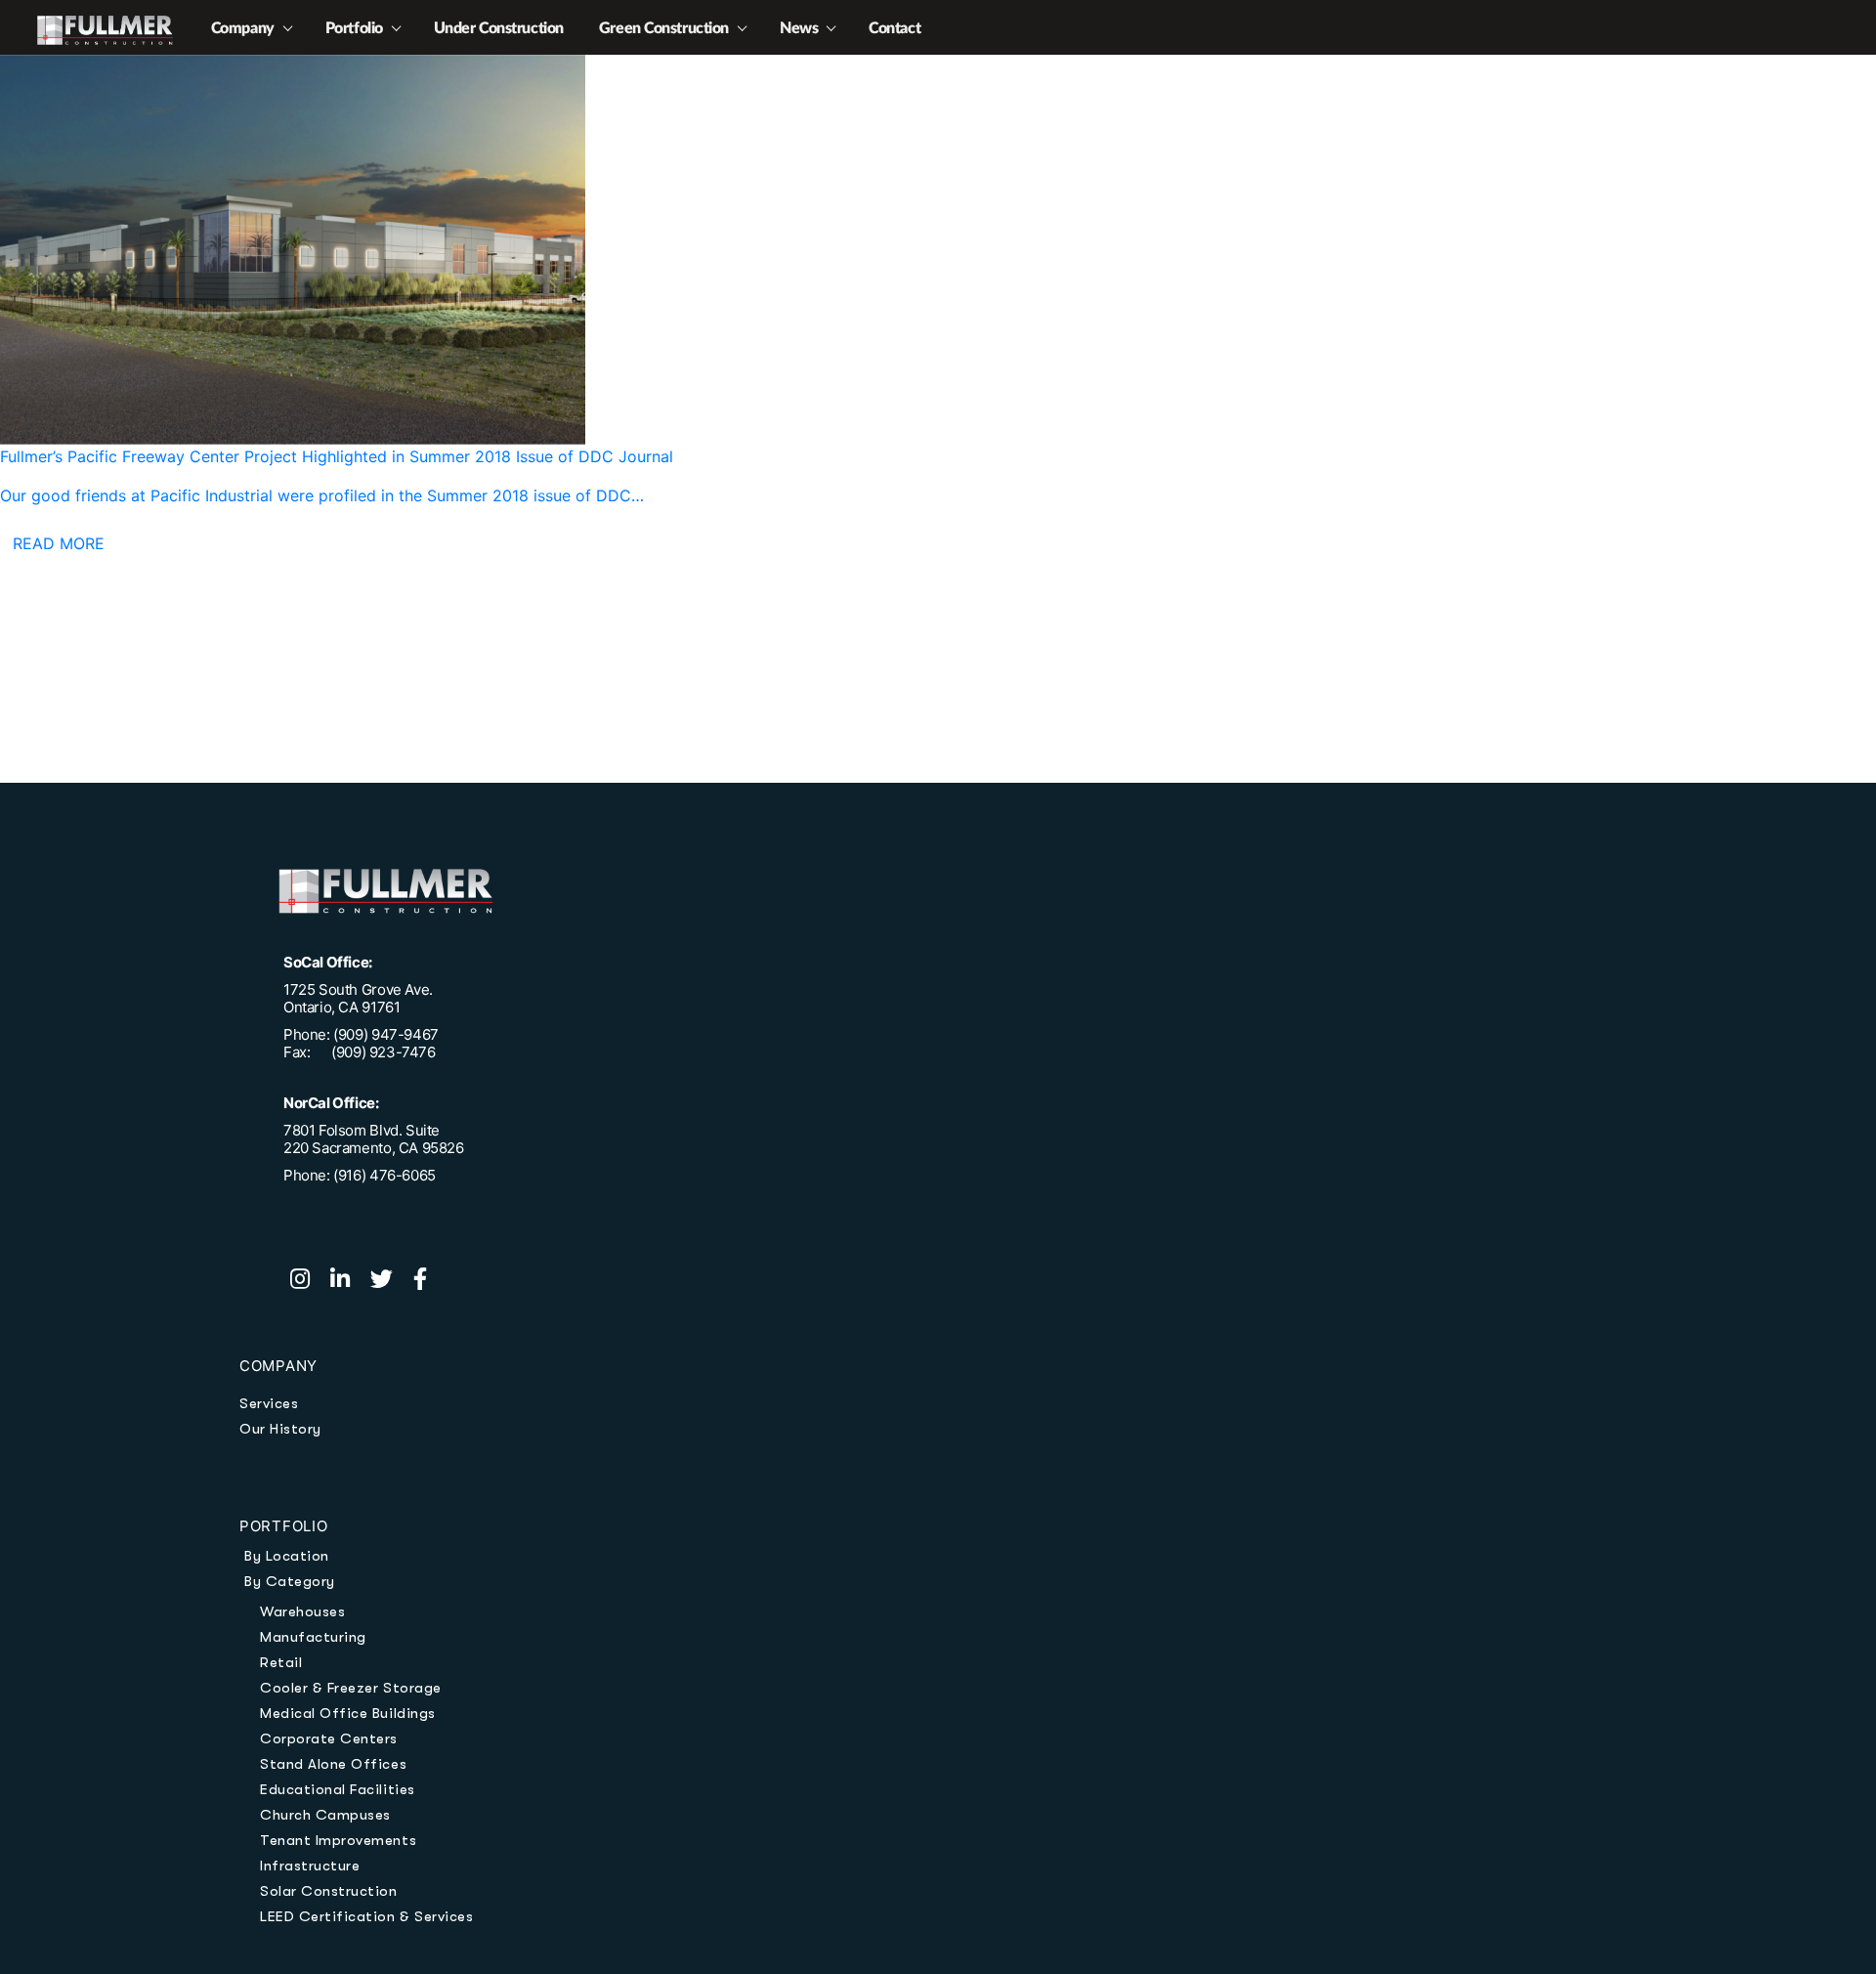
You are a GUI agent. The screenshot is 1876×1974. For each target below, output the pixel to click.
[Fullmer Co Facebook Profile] (428, 1281)
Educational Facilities (338, 1789)
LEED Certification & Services (366, 1916)
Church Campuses (325, 1815)
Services (269, 1403)
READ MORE (59, 543)
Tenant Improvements (338, 1840)
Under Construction (499, 28)
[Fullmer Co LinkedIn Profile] (350, 1281)
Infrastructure (310, 1866)
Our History (280, 1429)
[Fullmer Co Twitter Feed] (392, 1281)
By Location (287, 1556)
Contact (895, 28)
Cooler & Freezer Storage (351, 1688)
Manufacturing (313, 1637)
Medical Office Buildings (348, 1713)
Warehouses (302, 1611)
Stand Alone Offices (333, 1764)
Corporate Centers (329, 1738)
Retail (281, 1662)
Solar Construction (329, 1891)
